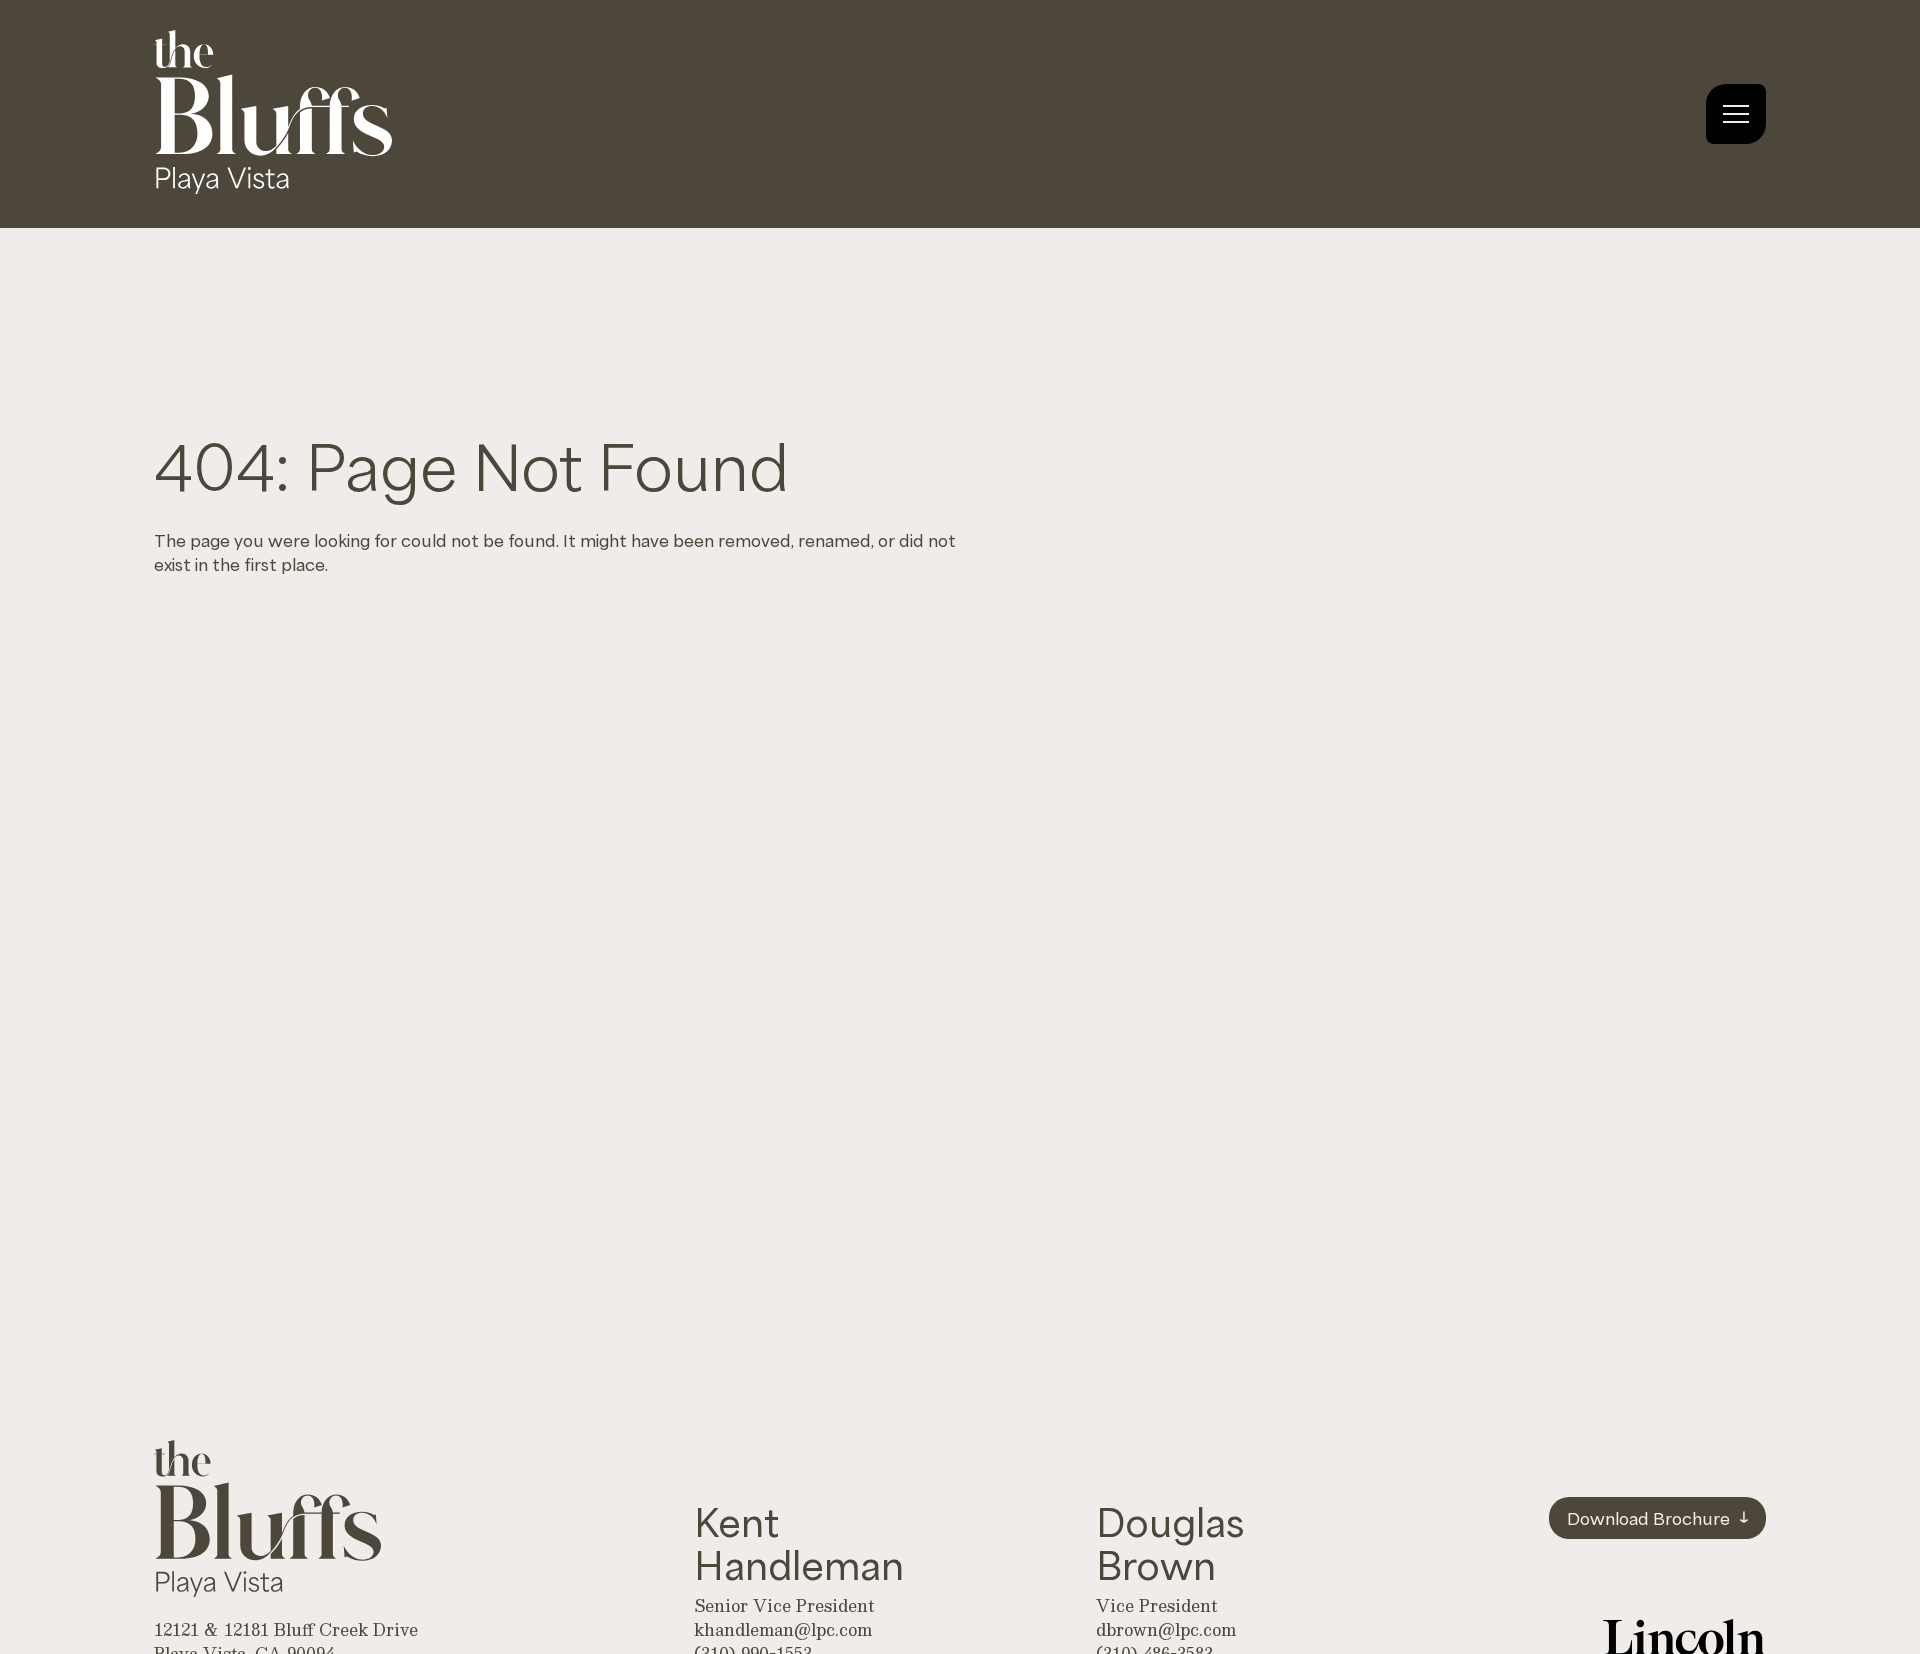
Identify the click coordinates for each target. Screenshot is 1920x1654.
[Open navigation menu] (1736, 114)
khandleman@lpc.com (783, 1629)
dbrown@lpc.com (1166, 1629)
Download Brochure (1648, 1517)
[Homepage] (273, 186)
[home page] (267, 1521)
